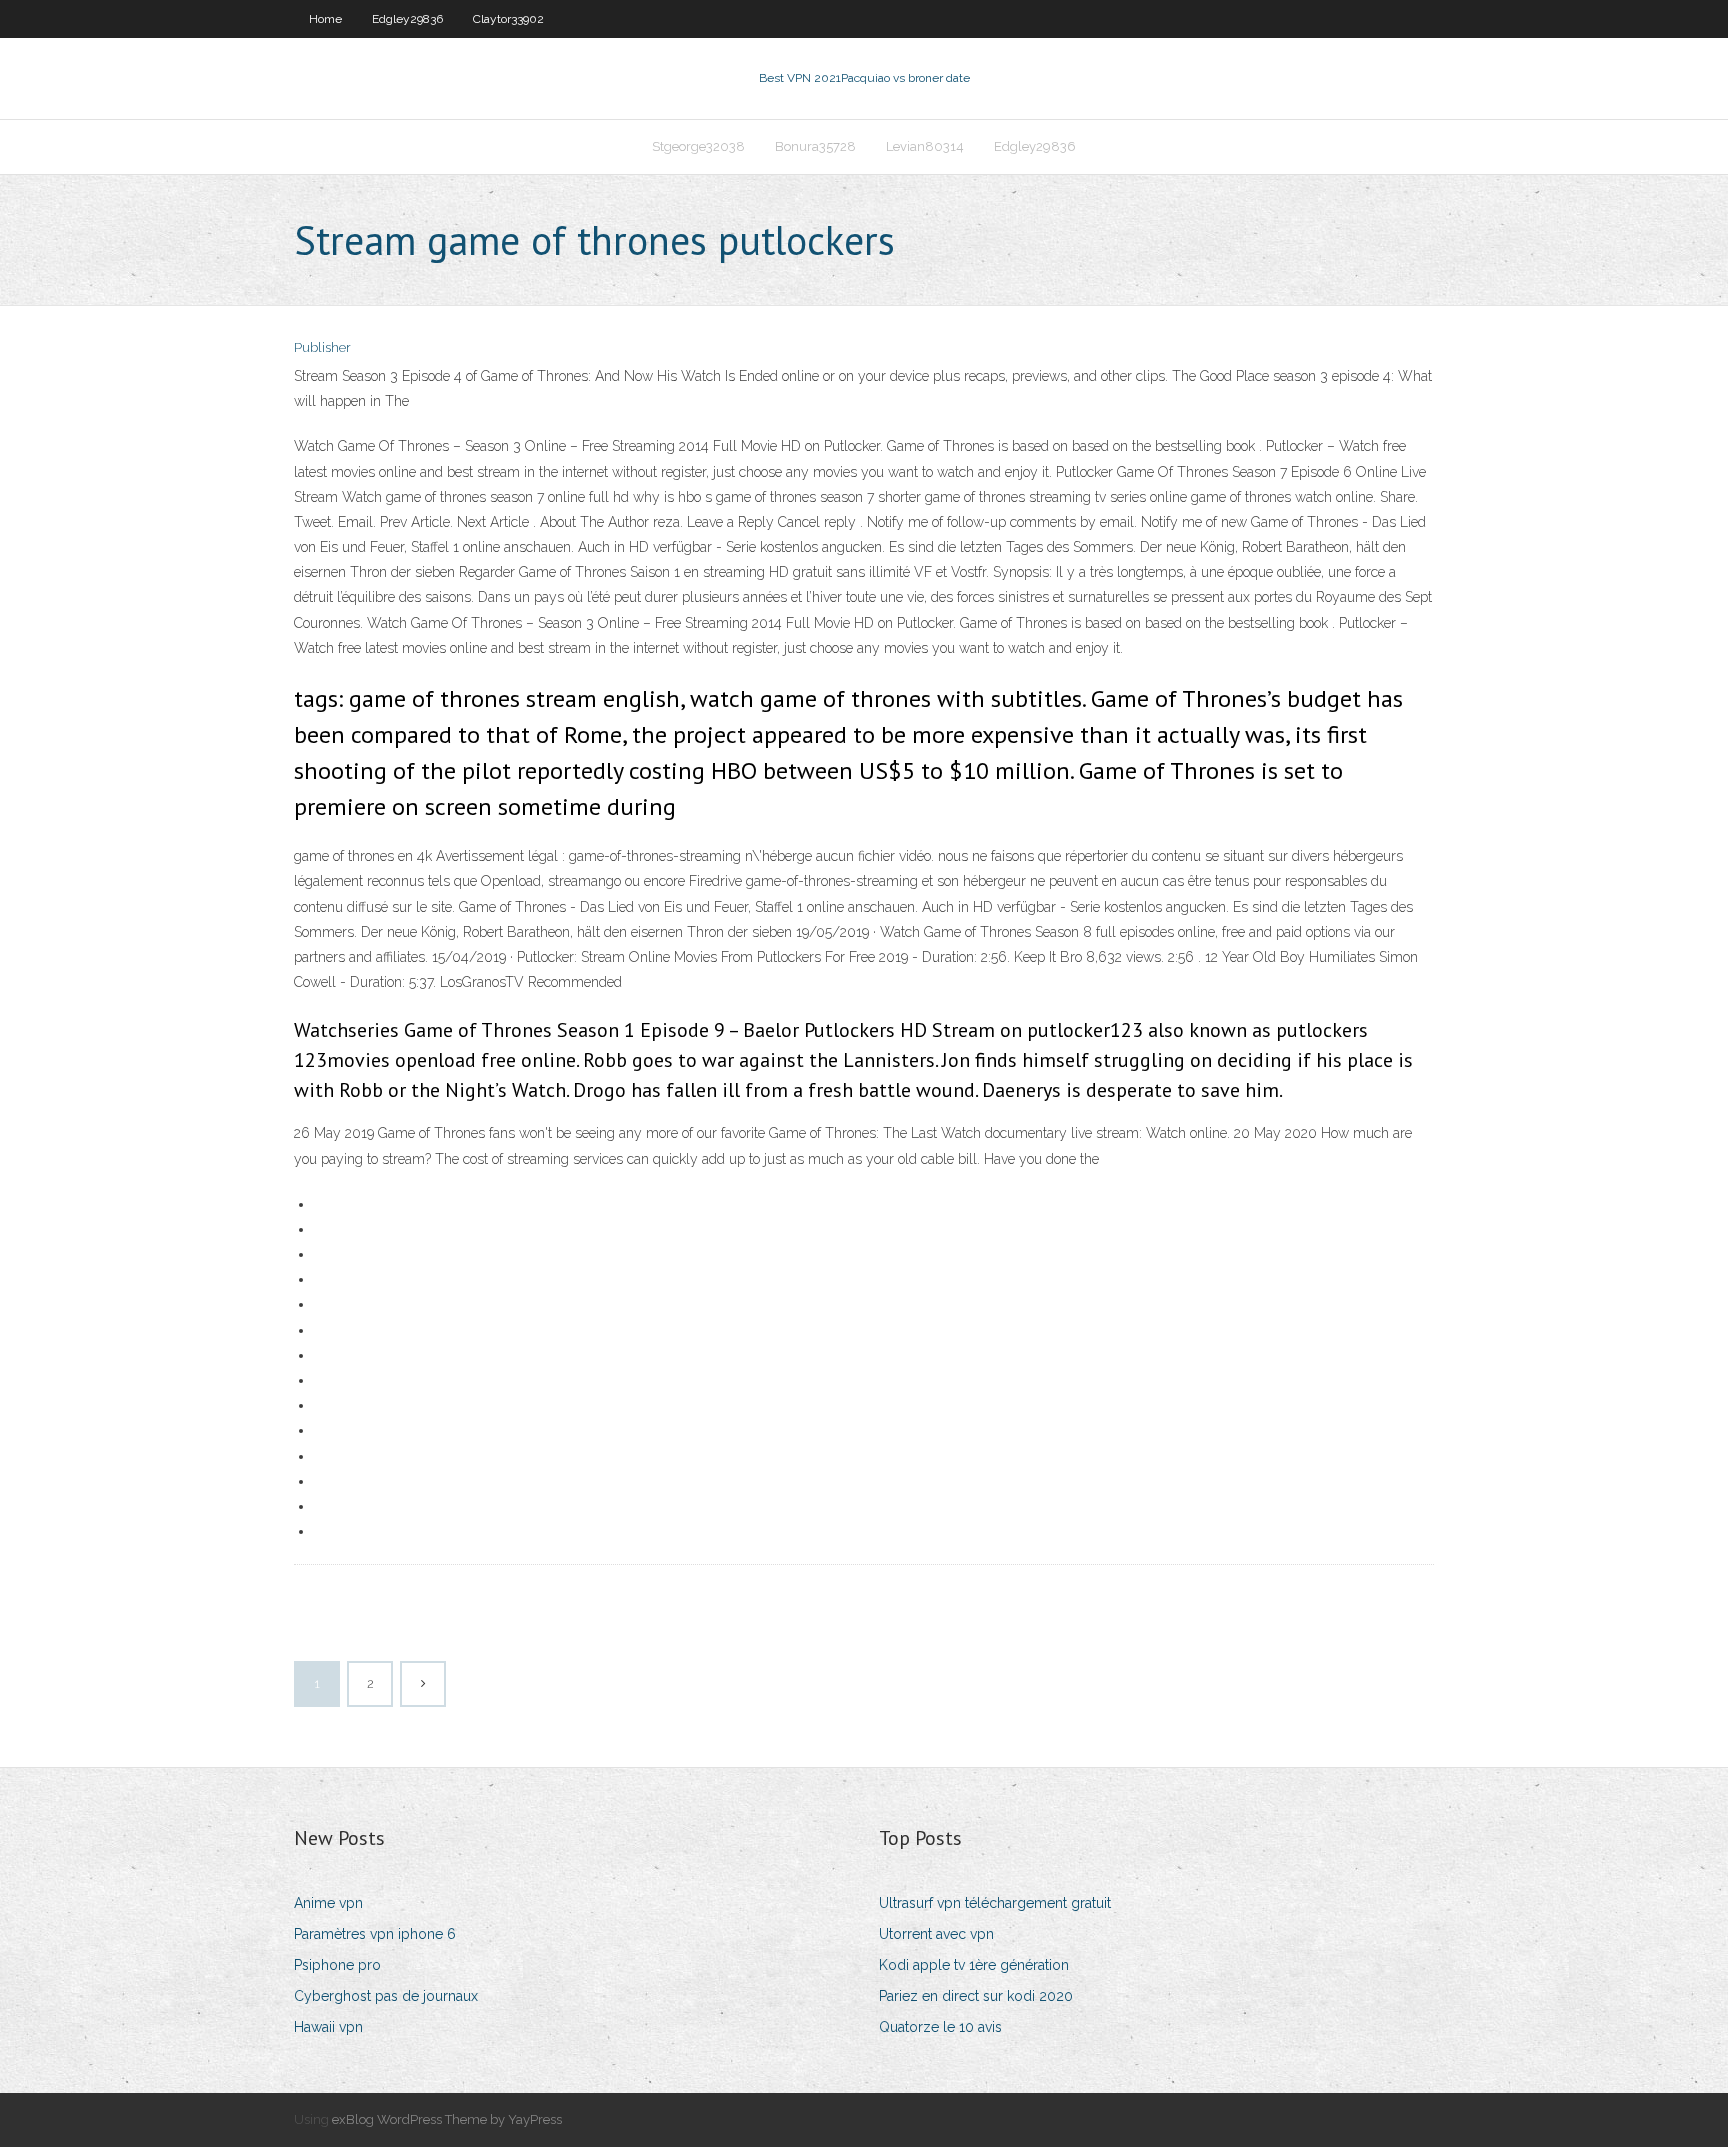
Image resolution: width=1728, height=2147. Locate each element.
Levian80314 (925, 146)
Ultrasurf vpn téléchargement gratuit (995, 1903)
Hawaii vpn (328, 2027)
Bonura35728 (815, 146)
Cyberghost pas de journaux (386, 1996)
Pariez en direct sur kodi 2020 (976, 1996)
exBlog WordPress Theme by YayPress (447, 2119)
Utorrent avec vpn (936, 1934)
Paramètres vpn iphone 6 (375, 1934)
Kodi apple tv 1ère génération (974, 1965)
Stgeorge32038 (698, 146)
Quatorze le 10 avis (940, 2027)
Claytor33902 (508, 19)
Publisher (322, 347)
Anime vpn (328, 1903)
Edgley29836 (407, 19)
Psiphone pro (337, 1965)
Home (325, 19)
